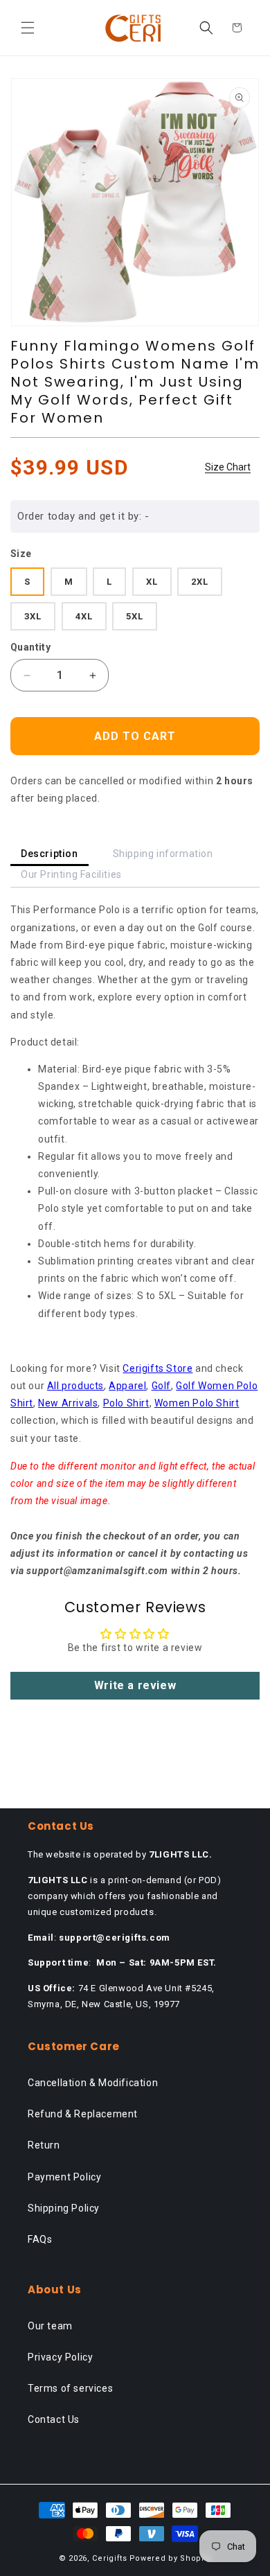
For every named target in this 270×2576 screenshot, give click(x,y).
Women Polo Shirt (197, 1403)
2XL (200, 582)
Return (44, 2145)
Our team (50, 2326)
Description (49, 854)
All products (75, 1386)
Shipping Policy (64, 2208)
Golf (161, 1386)
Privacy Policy (60, 2357)
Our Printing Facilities (71, 874)
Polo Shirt (126, 1403)
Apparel (127, 1386)
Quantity (30, 647)
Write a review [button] (135, 1685)
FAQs (40, 2239)
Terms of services (70, 2388)
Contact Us (54, 2419)
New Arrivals (68, 1403)
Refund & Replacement (83, 2114)
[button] (28, 28)
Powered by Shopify (171, 2558)
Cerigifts (109, 2558)
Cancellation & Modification (93, 2083)
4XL (84, 616)
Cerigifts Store (157, 1368)
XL (152, 582)
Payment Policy (64, 2177)
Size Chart (228, 467)
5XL (135, 616)
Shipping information (163, 854)
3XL (33, 616)
